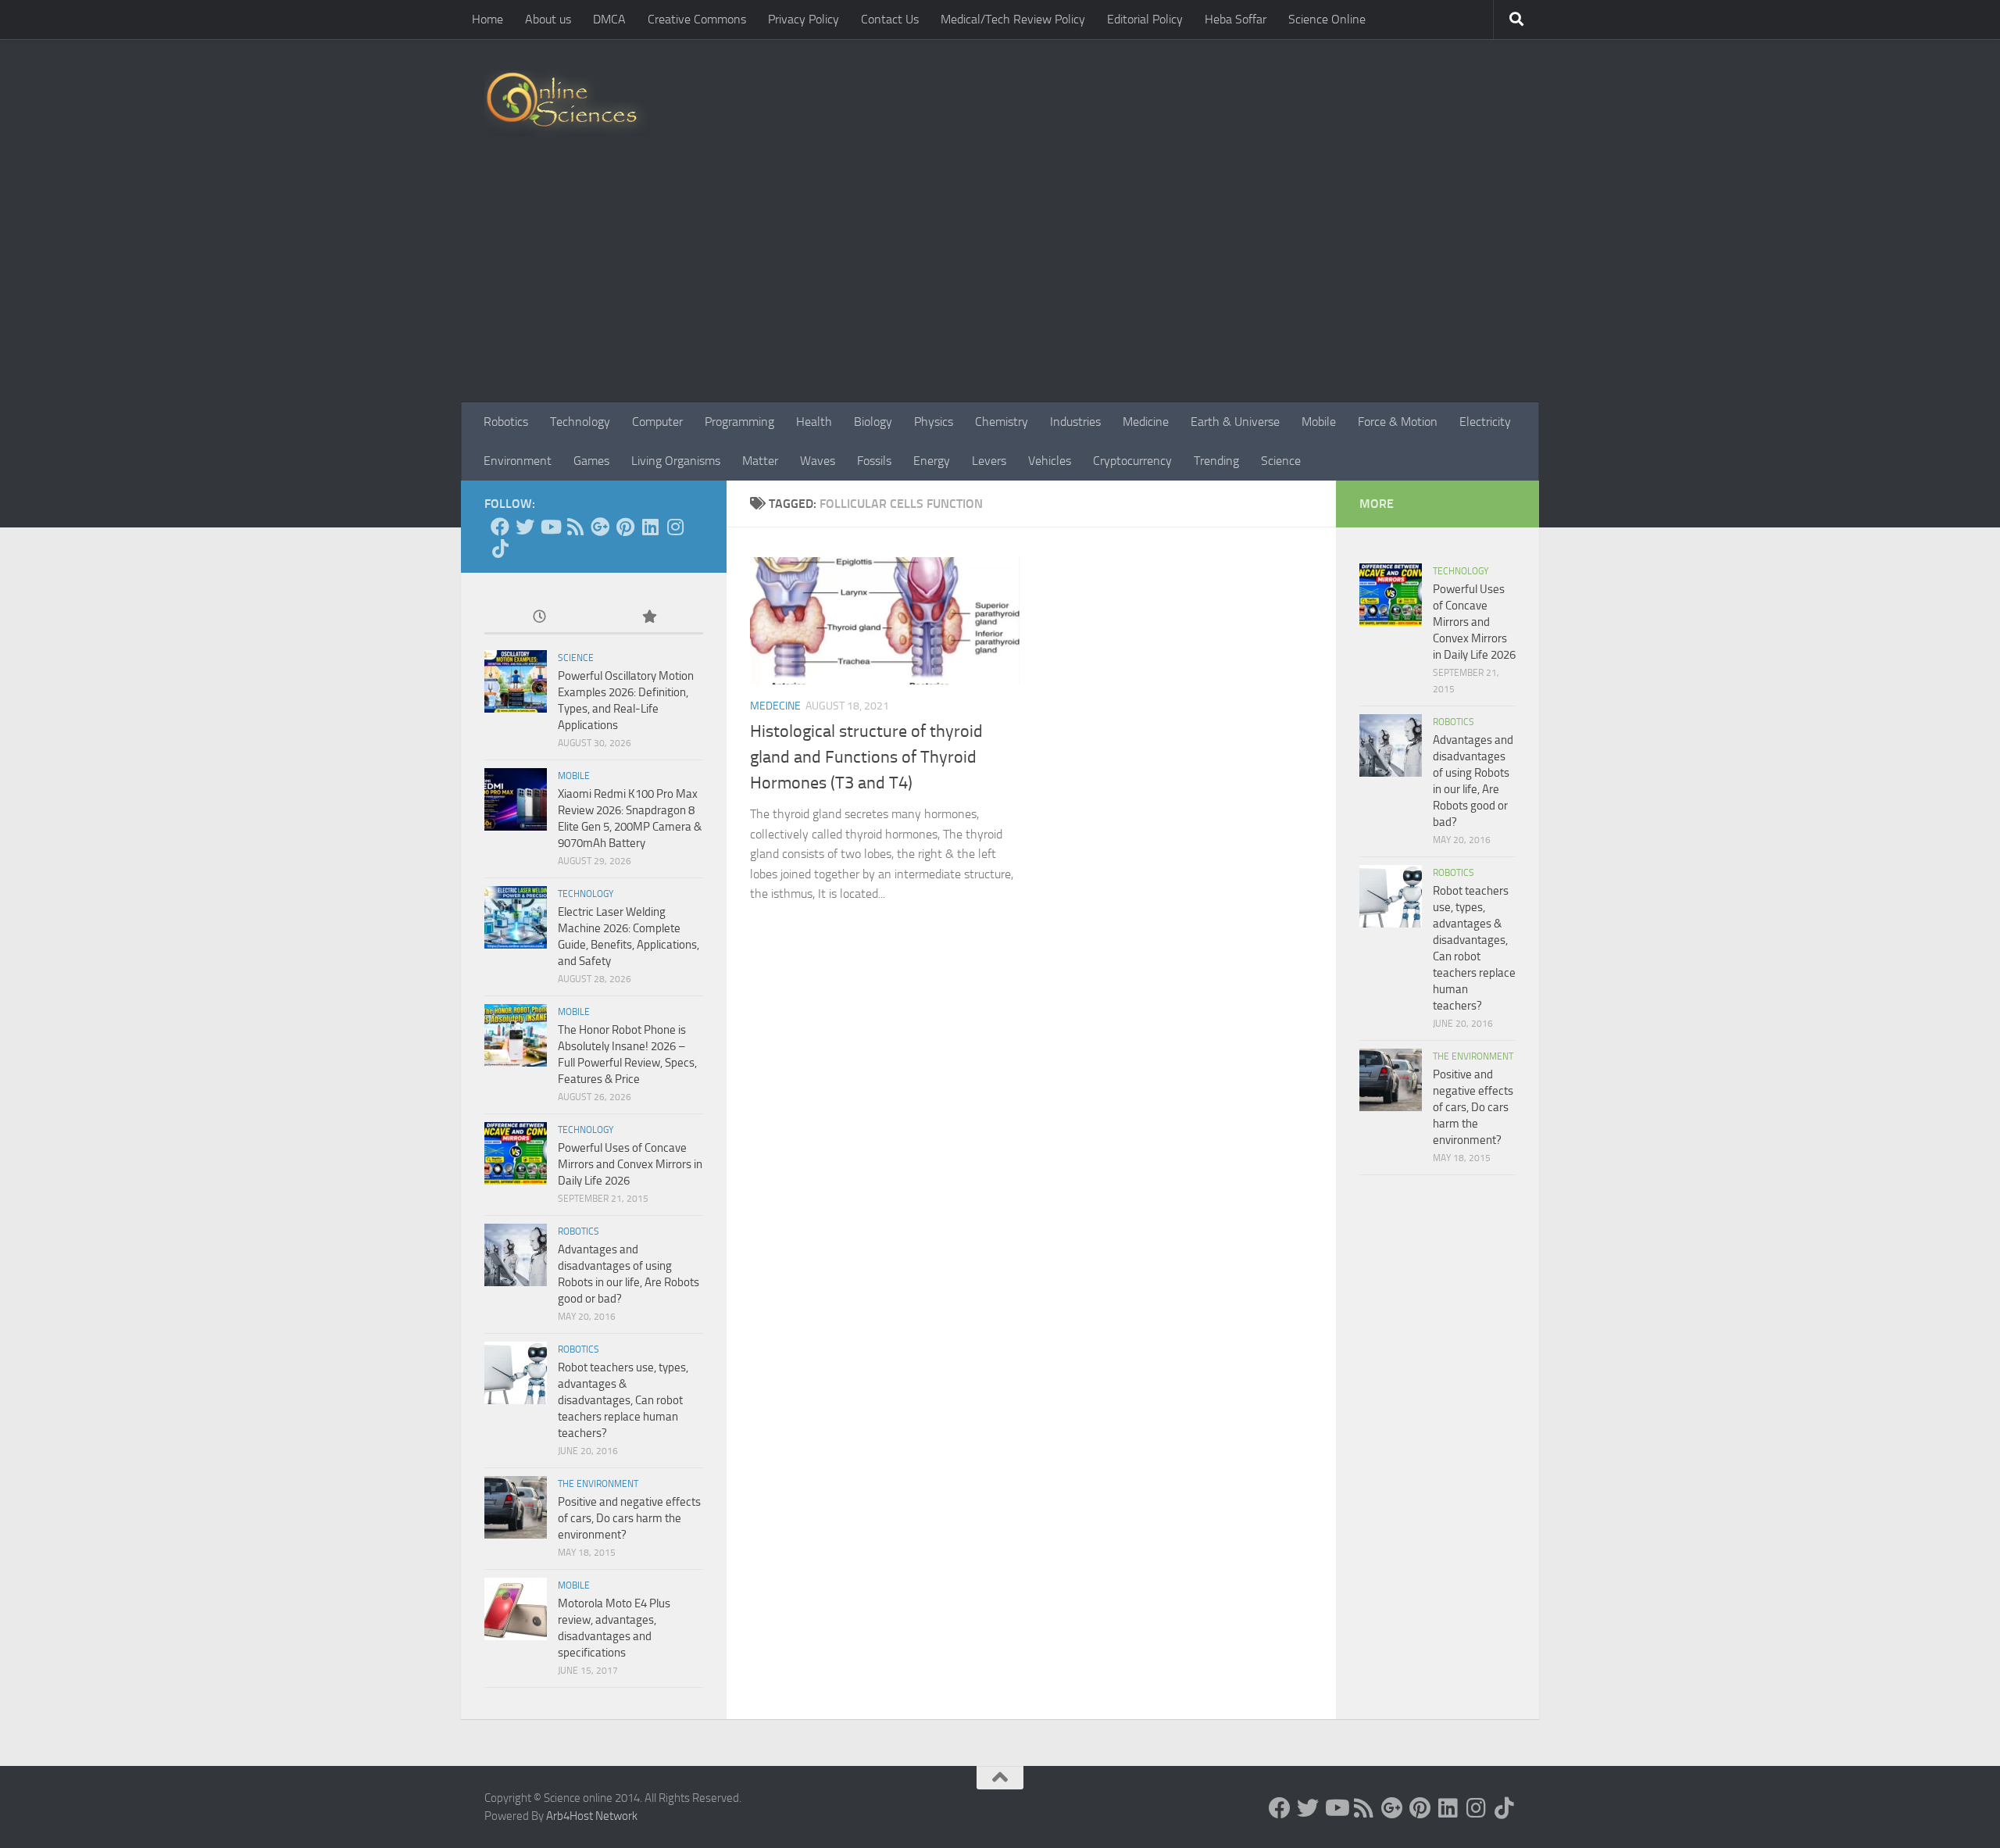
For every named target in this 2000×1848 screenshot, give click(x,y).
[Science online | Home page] (568, 104)
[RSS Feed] (575, 527)
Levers (989, 461)
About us (548, 19)
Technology (580, 422)
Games (591, 461)
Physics (934, 422)
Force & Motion (1398, 422)
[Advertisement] (1000, 285)
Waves (818, 461)
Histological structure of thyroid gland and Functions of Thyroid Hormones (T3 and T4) (866, 757)
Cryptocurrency (1132, 461)
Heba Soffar (1236, 19)
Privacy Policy (804, 19)
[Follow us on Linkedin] (650, 527)
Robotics (506, 422)
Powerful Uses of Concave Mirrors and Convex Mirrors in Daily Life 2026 (630, 1164)
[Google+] (600, 527)
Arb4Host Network (592, 1816)
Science (1281, 461)
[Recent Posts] (539, 618)
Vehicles (1050, 461)
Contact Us (890, 19)
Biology (873, 422)
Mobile (1319, 422)
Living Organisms (676, 461)
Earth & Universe (1235, 422)
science (576, 658)
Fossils (874, 461)
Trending (1216, 461)
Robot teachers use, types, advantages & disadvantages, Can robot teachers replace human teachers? (623, 1400)
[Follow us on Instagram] (675, 527)
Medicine (1146, 422)
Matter (760, 461)
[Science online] (500, 527)
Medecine (775, 706)
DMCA (609, 19)
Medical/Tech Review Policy (1013, 19)
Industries (1075, 422)
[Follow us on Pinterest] (625, 527)
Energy (932, 461)
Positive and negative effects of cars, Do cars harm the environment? (629, 1518)
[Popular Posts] (648, 618)
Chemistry (1002, 422)
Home (487, 19)
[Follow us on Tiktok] (500, 549)
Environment (518, 461)
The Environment (598, 1484)
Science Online (1327, 19)
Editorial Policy (1145, 19)
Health (814, 422)
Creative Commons (697, 19)
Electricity (1485, 422)
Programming (739, 422)
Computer (657, 422)
